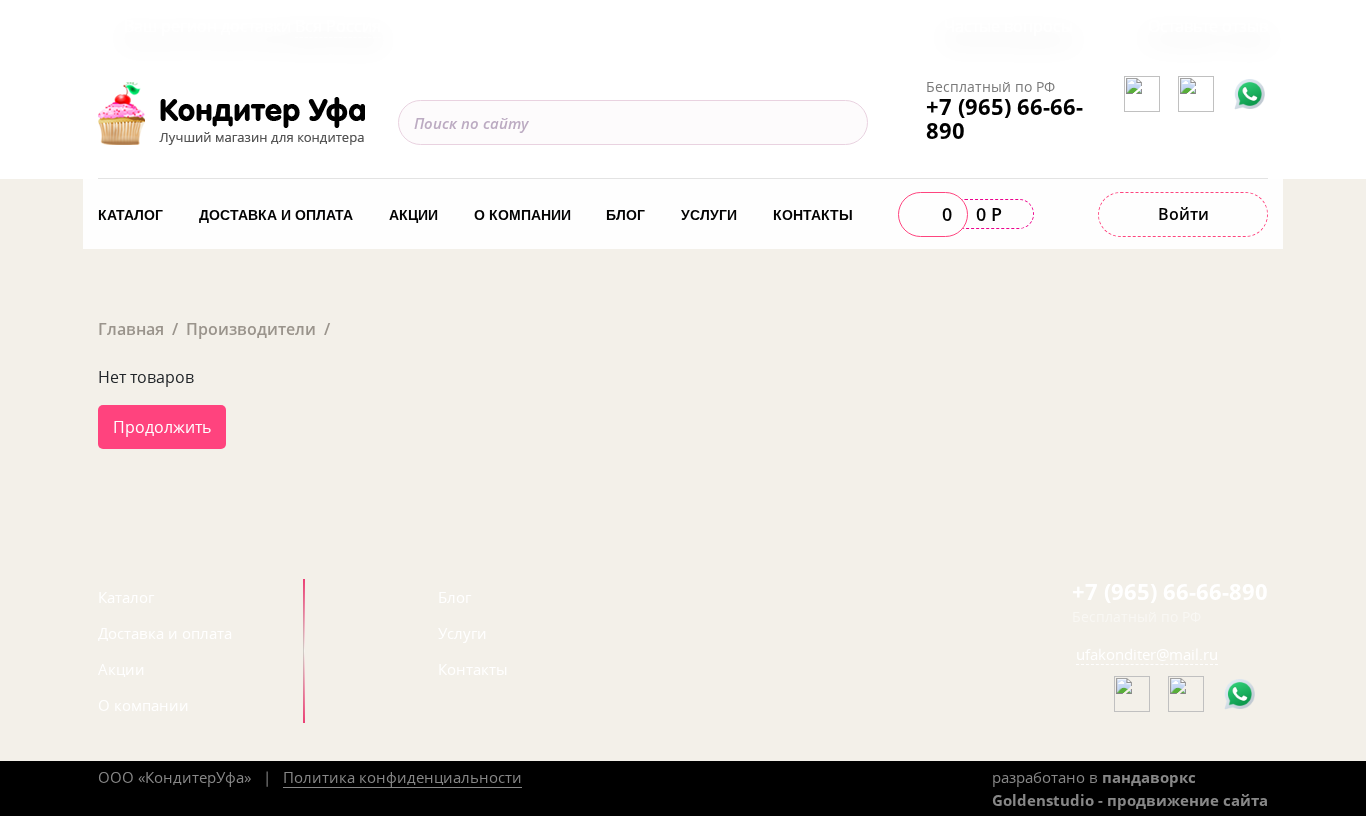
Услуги (709, 215)
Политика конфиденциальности (402, 777)
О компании (522, 215)
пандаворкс (1149, 777)
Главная (131, 329)
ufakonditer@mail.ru (1147, 654)
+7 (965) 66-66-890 (1004, 118)
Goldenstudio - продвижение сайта (1130, 800)
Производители (251, 329)
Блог (625, 215)
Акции (413, 215)
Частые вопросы (1008, 26)
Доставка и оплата (276, 215)
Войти (1183, 214)
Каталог (130, 215)
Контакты (813, 215)
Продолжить (162, 427)
